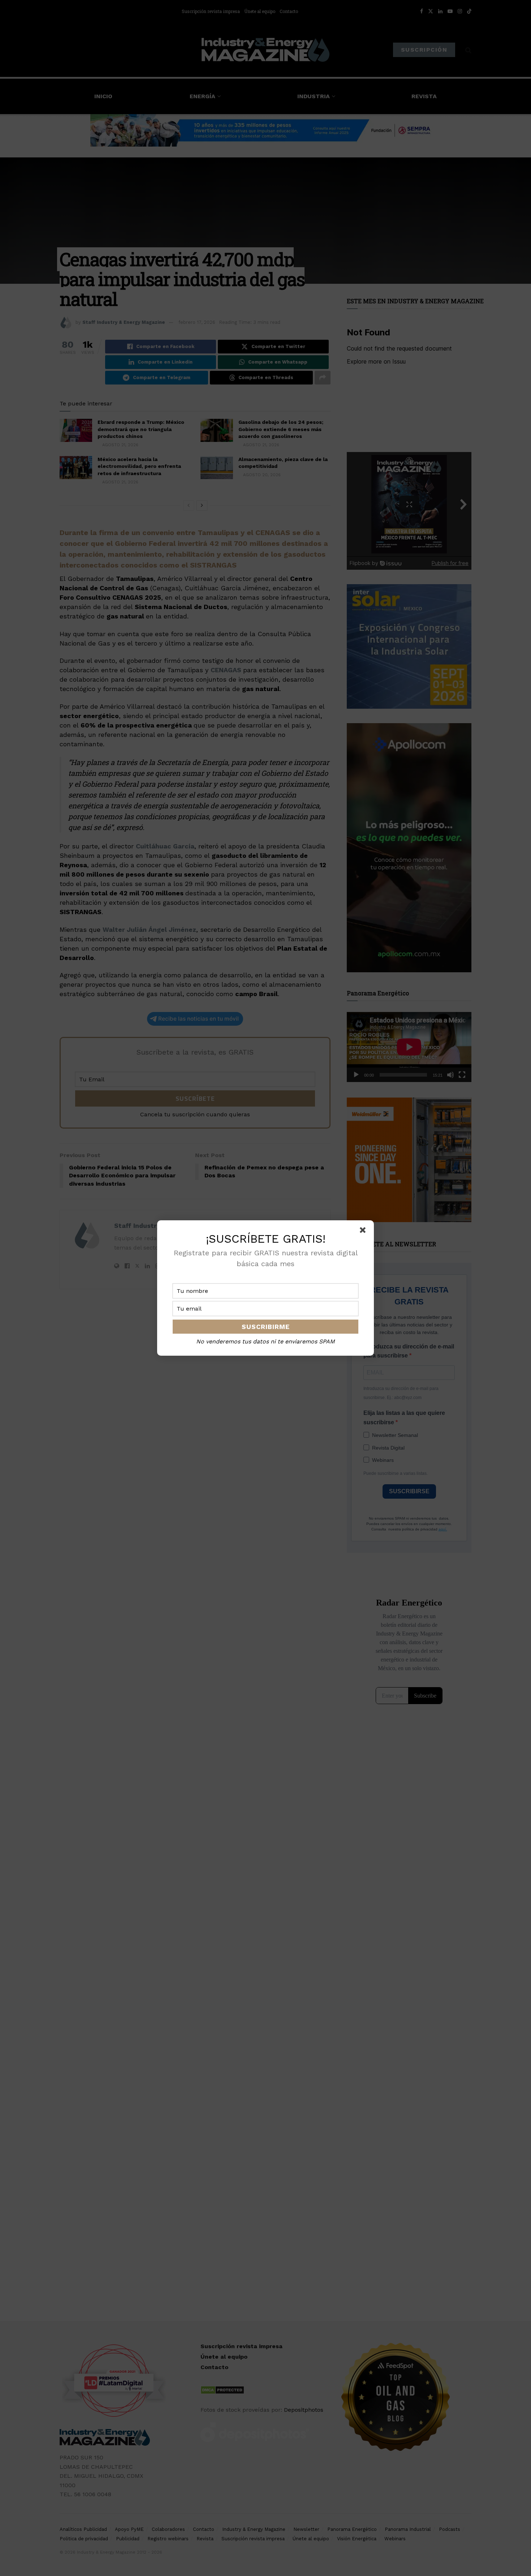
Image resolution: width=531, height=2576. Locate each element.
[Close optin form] (364, 1231)
